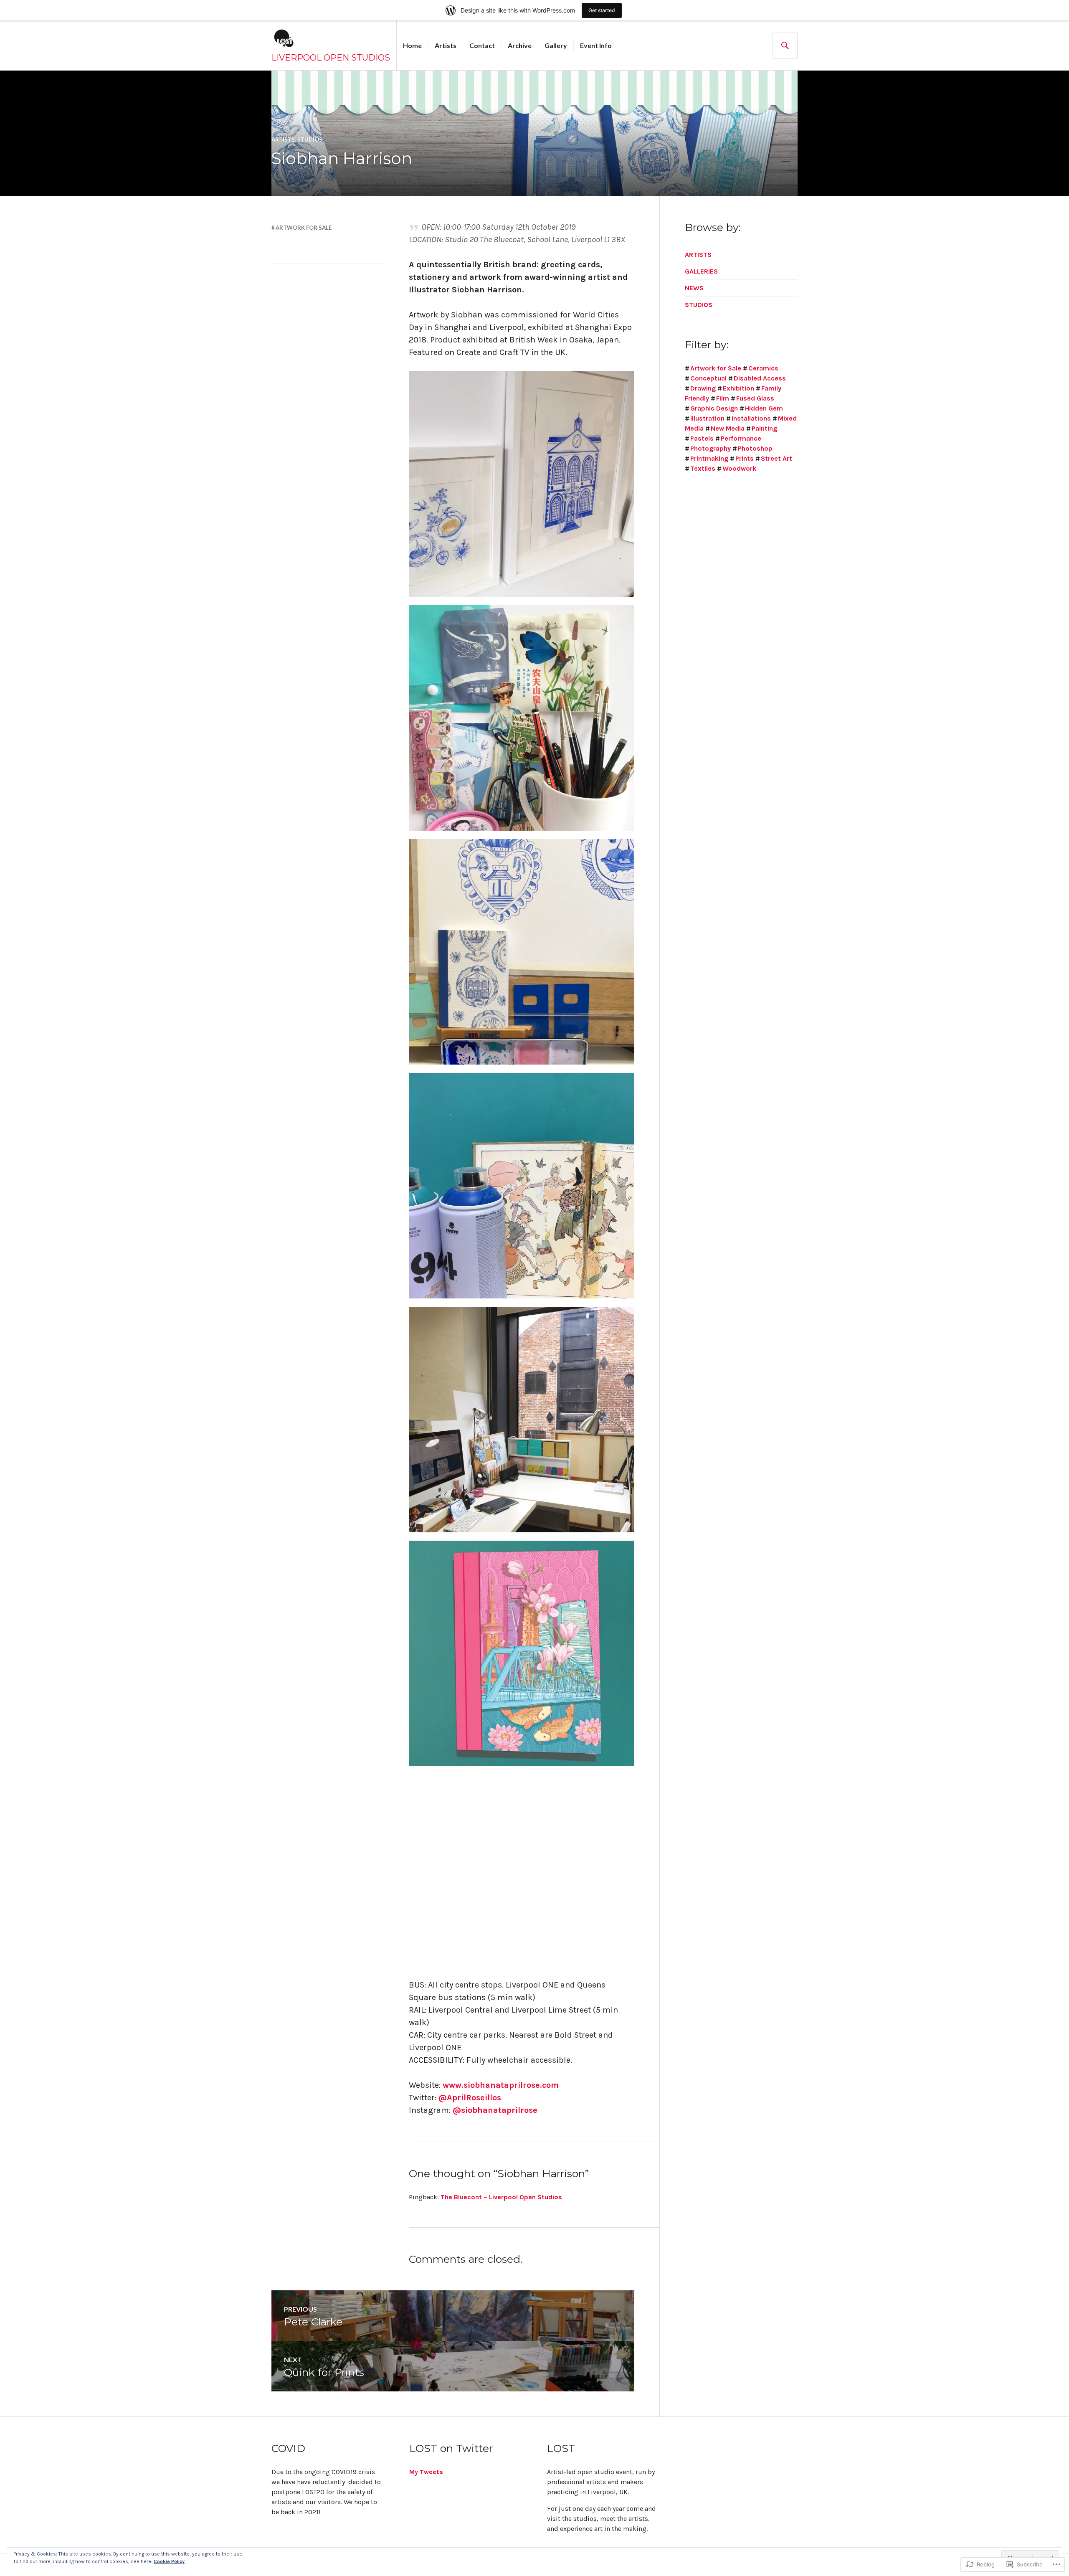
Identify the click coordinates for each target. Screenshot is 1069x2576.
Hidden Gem (764, 408)
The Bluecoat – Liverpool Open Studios (501, 2197)
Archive (520, 45)
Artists (446, 45)
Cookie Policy (169, 2561)
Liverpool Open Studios (331, 58)
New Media (728, 428)
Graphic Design (714, 408)
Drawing (703, 388)
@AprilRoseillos (470, 2098)
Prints (745, 458)
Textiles (703, 468)
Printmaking (709, 458)
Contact (482, 45)
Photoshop (755, 448)
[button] (522, 484)
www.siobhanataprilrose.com (501, 2085)
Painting (764, 428)
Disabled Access (760, 378)
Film (723, 398)
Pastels (702, 438)
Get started (602, 10)
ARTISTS (283, 139)
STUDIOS (310, 139)
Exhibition (738, 388)
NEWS (694, 288)
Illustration (707, 418)
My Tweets (426, 2472)
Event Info (596, 45)
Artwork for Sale (304, 228)
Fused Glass (755, 398)
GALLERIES (701, 271)
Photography (711, 448)
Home (412, 45)
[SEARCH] (785, 46)
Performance (741, 438)
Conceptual (708, 378)
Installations (751, 418)
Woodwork (739, 468)
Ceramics (763, 368)
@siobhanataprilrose (495, 2110)
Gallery (556, 45)
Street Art (776, 458)
